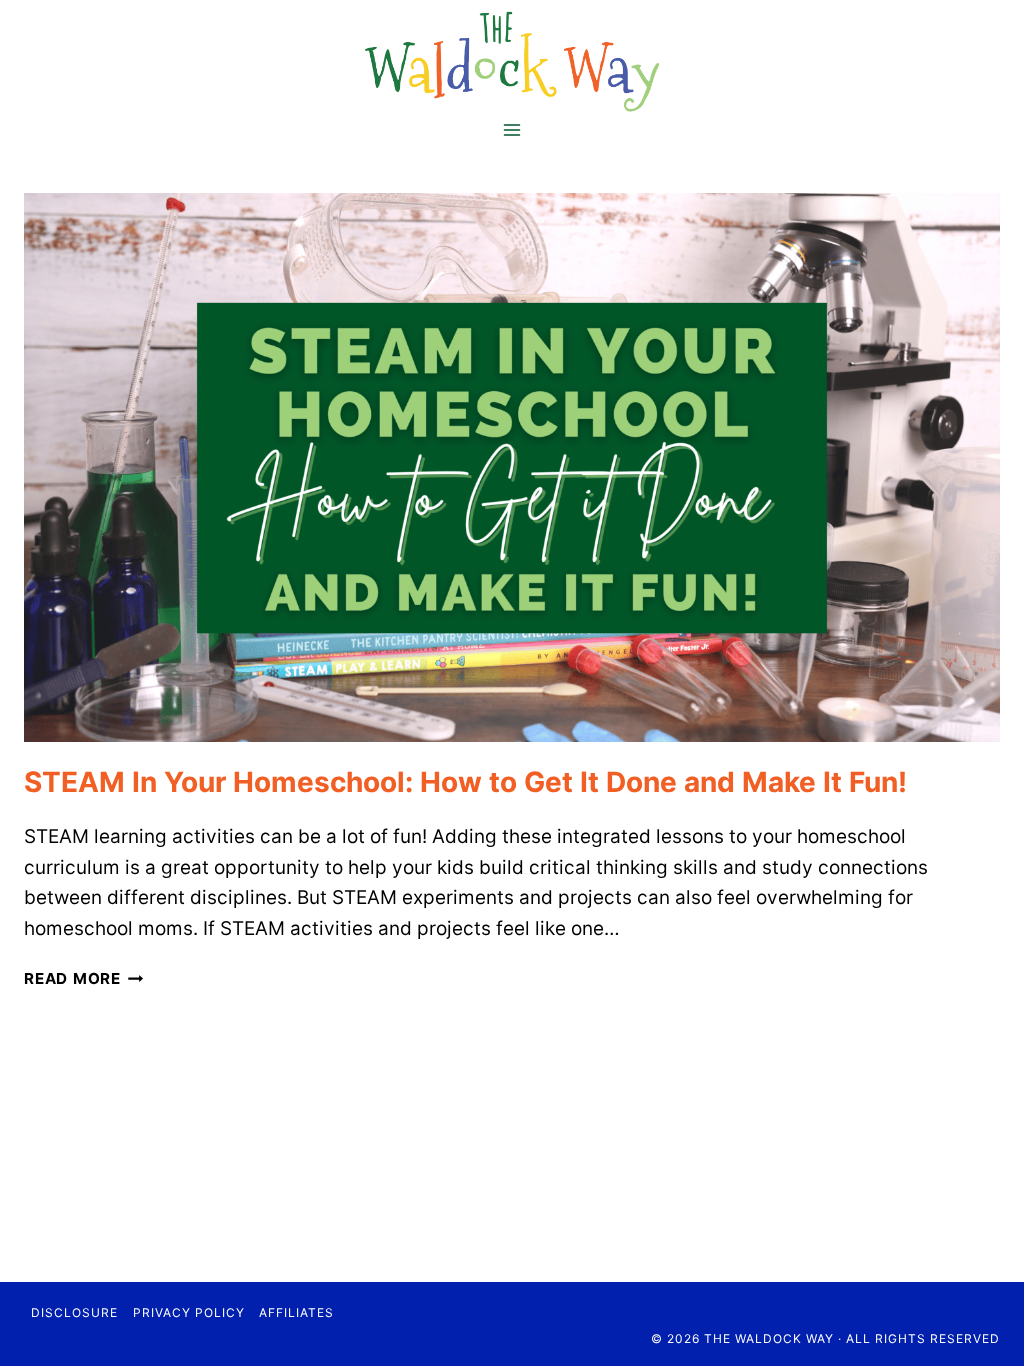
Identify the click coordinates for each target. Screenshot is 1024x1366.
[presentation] (512, 467)
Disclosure (74, 1312)
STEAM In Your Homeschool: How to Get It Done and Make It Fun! (465, 782)
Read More (84, 978)
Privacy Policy (189, 1312)
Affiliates (296, 1312)
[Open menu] (512, 129)
